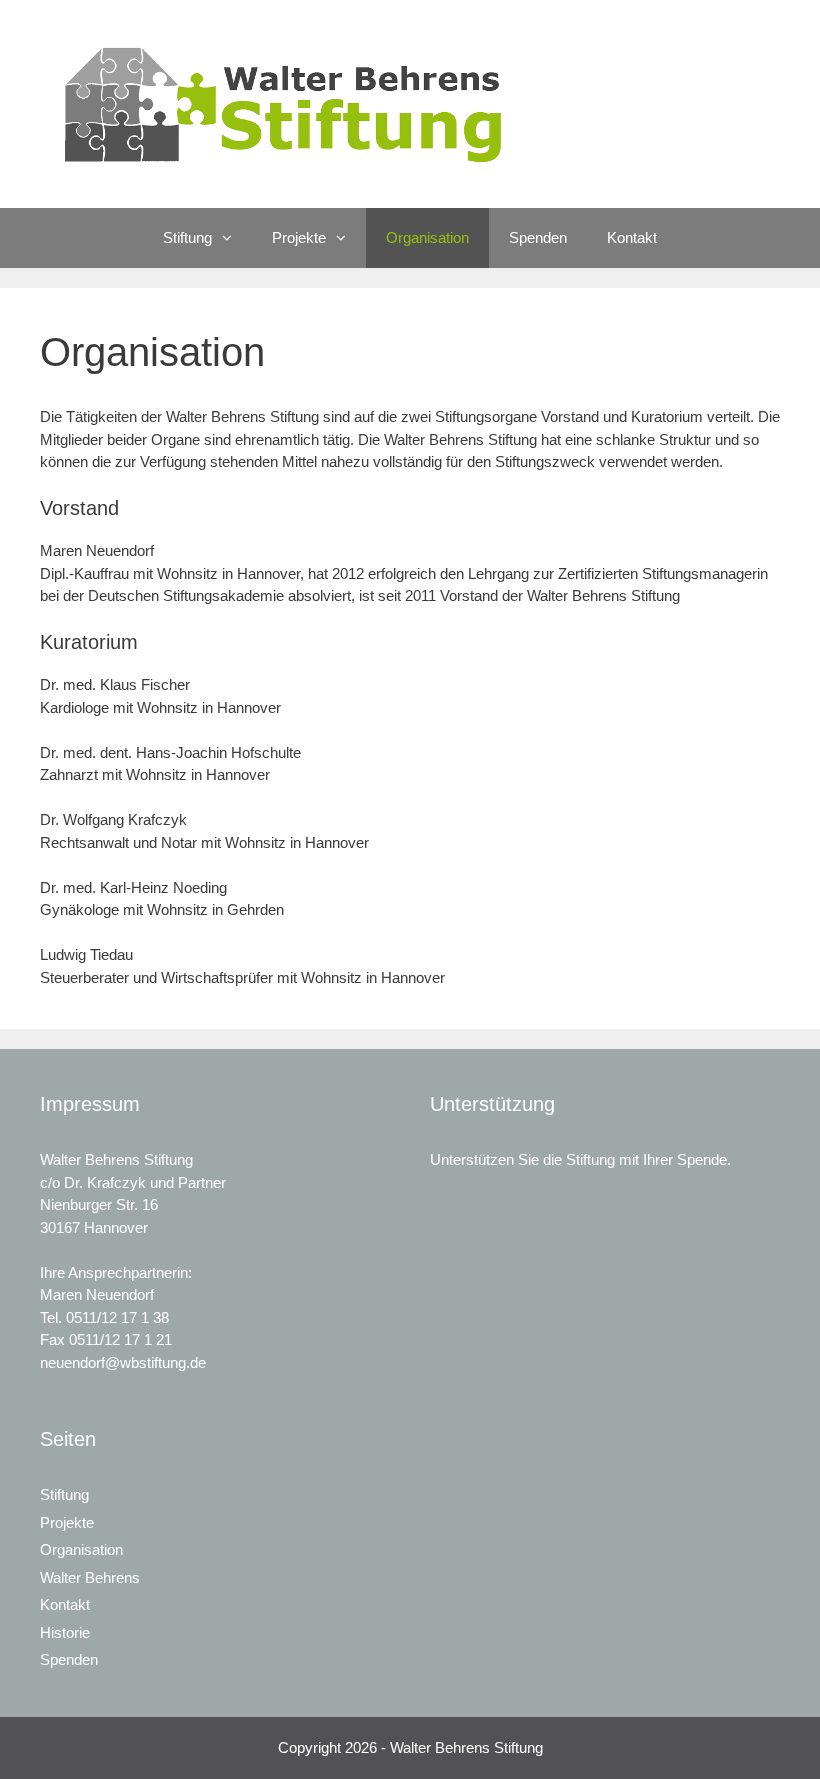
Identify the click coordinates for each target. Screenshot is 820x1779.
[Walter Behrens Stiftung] (293, 102)
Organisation (427, 237)
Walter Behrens (90, 1577)
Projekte (299, 237)
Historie (65, 1632)
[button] (232, 238)
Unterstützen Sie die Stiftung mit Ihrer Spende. (580, 1159)
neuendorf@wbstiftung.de (123, 1362)
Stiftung (187, 237)
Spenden (538, 237)
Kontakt (632, 237)
